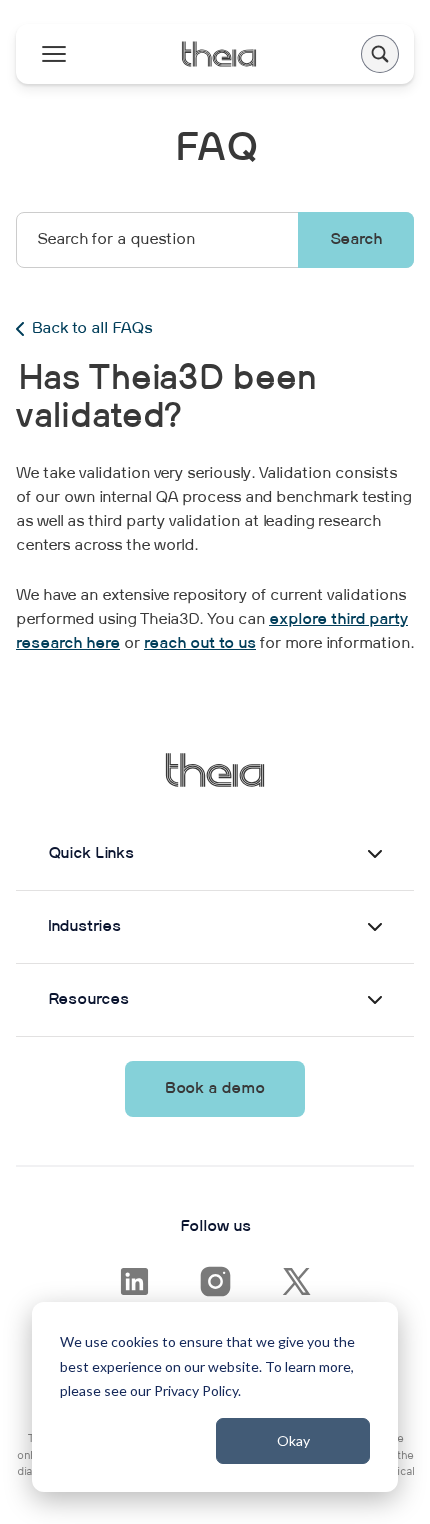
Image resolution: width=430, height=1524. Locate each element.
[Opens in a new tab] (134, 1281)
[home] (218, 54)
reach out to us (200, 644)
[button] (380, 54)
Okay (293, 1440)
